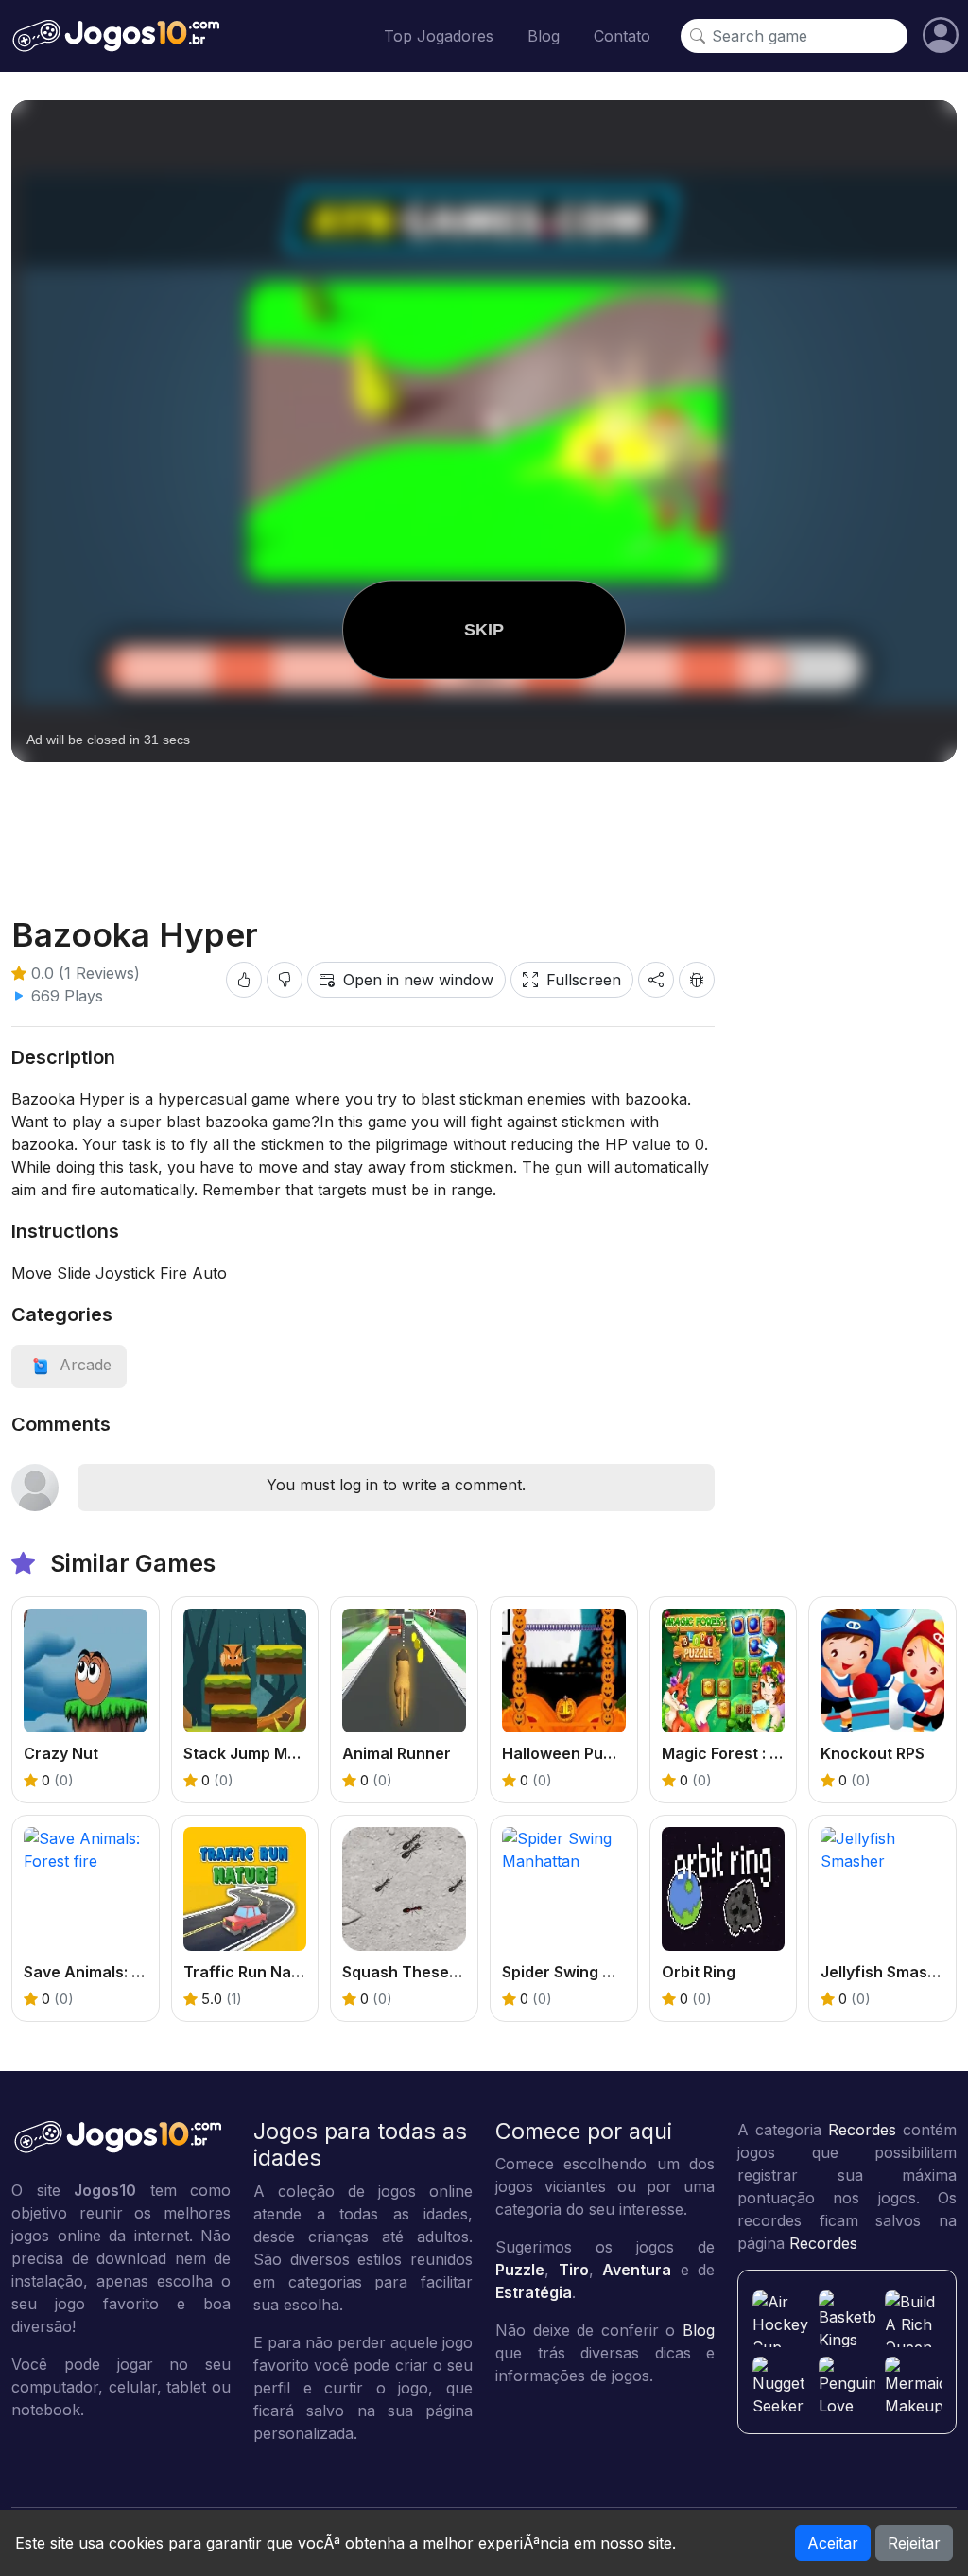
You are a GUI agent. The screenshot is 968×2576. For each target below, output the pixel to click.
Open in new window (418, 980)
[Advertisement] (484, 824)
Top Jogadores (439, 36)
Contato (622, 36)
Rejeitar (914, 2543)
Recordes (862, 2130)
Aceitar (833, 2543)
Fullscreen (584, 980)
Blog (544, 36)
